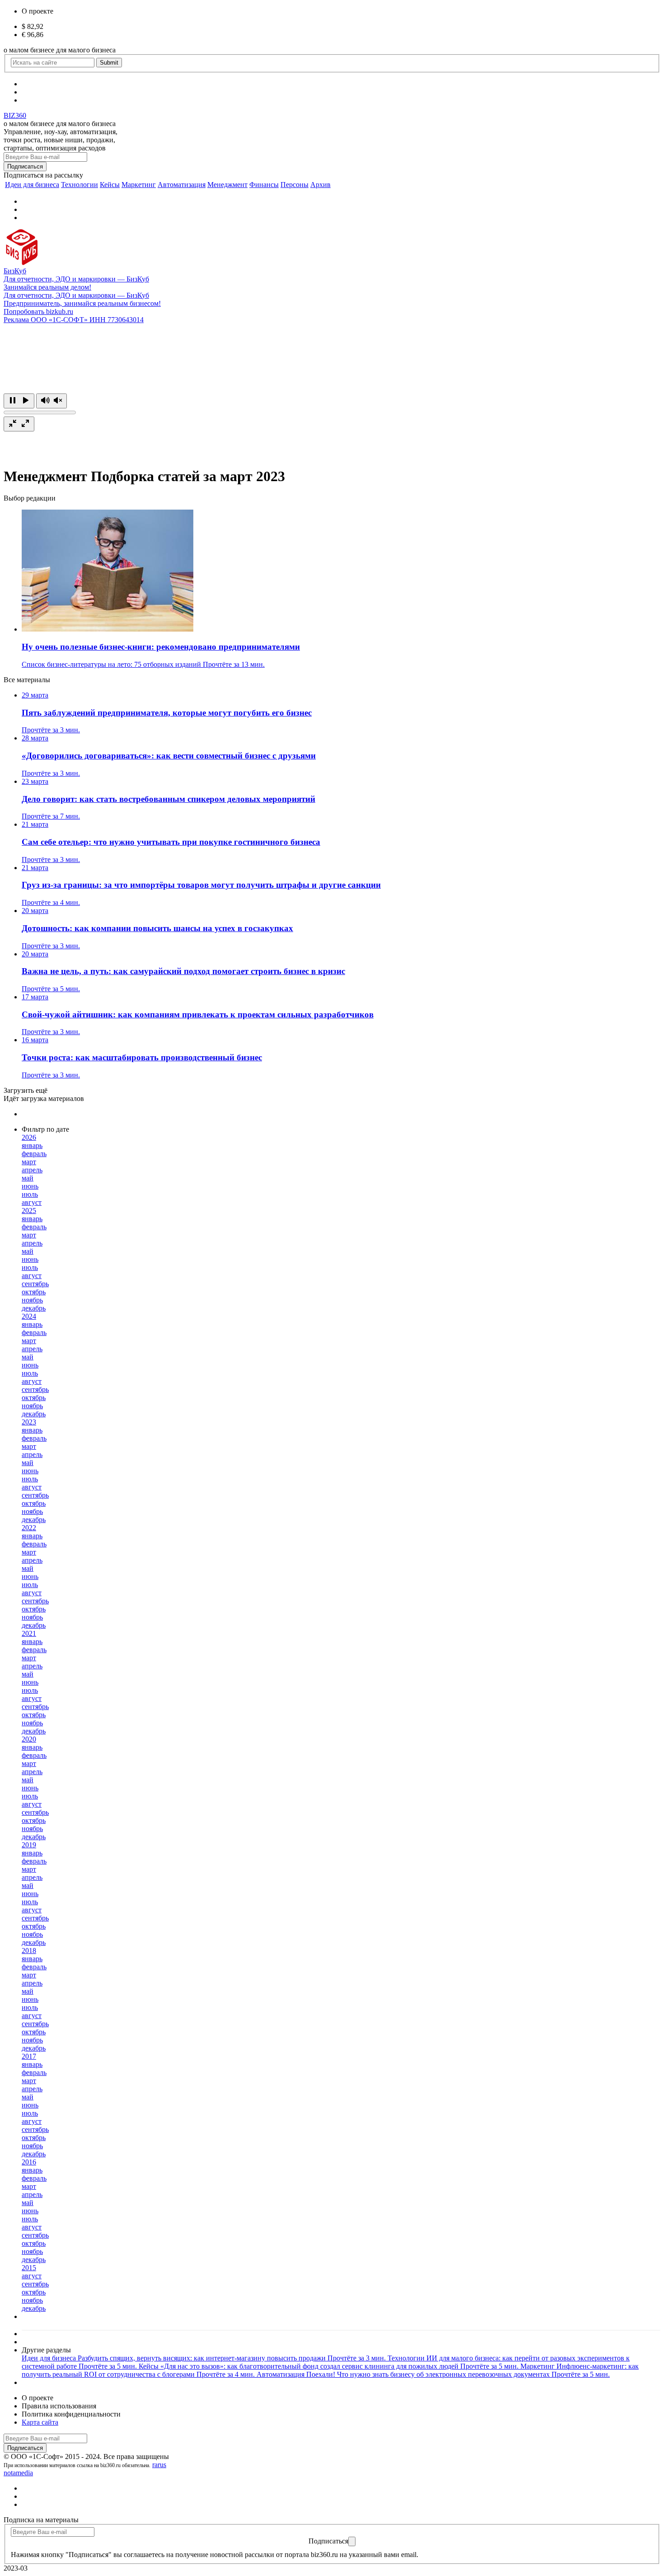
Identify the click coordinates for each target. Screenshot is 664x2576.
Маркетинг (139, 185)
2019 (29, 1845)
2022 (29, 1528)
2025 (29, 1211)
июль (30, 1194)
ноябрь (32, 1300)
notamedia (18, 2473)
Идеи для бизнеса (32, 185)
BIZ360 (15, 115)
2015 (29, 2268)
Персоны (295, 185)
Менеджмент (227, 185)
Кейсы (110, 185)
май (28, 1178)
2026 (29, 1137)
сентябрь (35, 1284)
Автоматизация (182, 185)
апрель (32, 1170)
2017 (29, 2056)
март (29, 1162)
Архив (320, 185)
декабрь (34, 1308)
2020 (29, 1739)
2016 (29, 2162)
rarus (159, 2465)
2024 (29, 1316)
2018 (29, 1951)
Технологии (79, 185)
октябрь (34, 1292)
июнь (30, 1186)
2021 (29, 1633)
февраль (34, 1154)
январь (32, 1145)
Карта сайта (40, 2422)
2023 (29, 1422)
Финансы (264, 185)
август (32, 1202)
